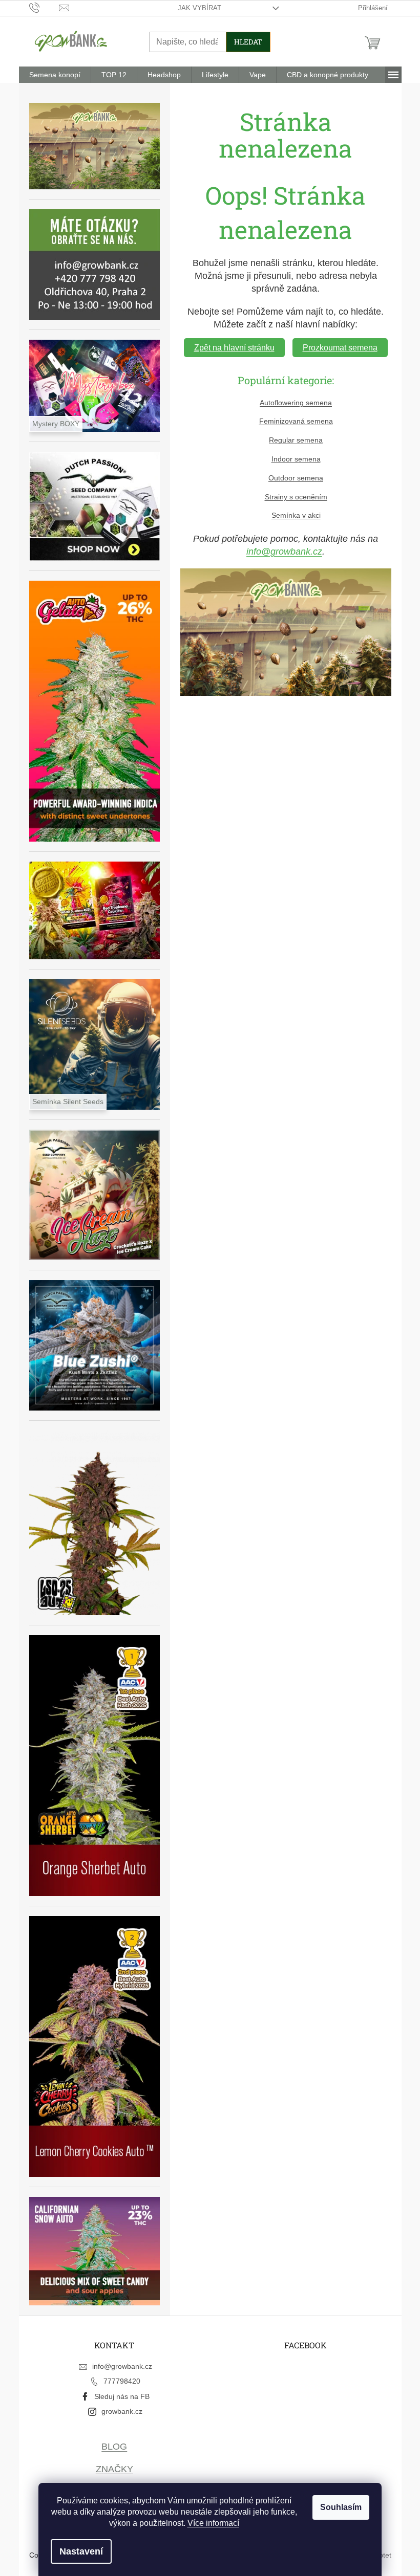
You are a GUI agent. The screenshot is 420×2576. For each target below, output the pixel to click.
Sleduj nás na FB (122, 2396)
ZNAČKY (114, 2469)
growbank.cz (122, 2411)
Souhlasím (341, 2507)
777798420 (122, 2381)
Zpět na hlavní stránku (234, 348)
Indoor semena (296, 459)
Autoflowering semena (296, 403)
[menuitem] (55, 75)
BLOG (114, 2447)
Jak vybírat (199, 8)
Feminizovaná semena (296, 421)
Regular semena (296, 440)
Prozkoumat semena (340, 348)
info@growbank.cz (284, 552)
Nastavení (81, 2551)
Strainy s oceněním (296, 497)
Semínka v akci (296, 515)
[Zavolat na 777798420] (44, 7)
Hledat (248, 42)
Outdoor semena (296, 478)
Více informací (213, 2523)
